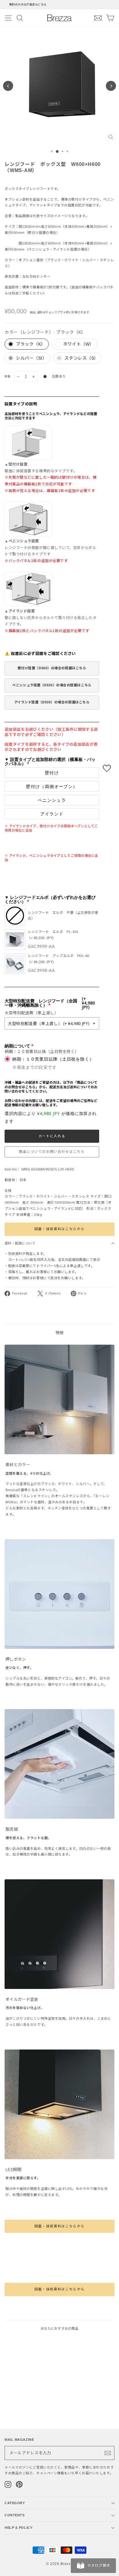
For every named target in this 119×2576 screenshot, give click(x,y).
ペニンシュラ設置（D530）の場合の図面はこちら (52, 685)
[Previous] (8, 86)
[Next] (111, 86)
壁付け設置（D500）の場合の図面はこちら (52, 668)
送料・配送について (20, 1243)
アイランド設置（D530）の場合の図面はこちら (52, 702)
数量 (8, 376)
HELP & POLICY (18, 2528)
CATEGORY (15, 2503)
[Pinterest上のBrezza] (19, 2484)
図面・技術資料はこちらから (60, 1229)
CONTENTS (14, 2515)
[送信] (108, 2453)
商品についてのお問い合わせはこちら (52, 1152)
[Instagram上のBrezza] (8, 2484)
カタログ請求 (99, 2565)
